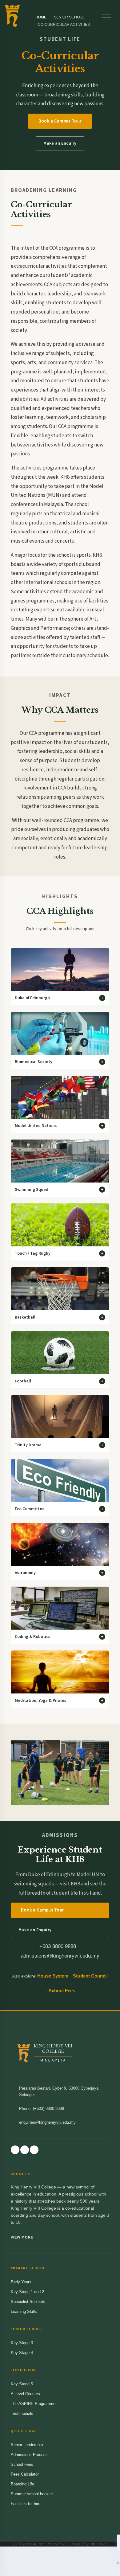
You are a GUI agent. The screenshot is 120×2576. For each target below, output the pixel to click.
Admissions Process (29, 2455)
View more (22, 2237)
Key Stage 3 (22, 2343)
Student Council (90, 1976)
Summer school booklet (32, 2494)
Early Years (21, 2282)
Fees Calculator (25, 2474)
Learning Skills (24, 2311)
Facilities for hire (26, 2504)
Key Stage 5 (22, 2384)
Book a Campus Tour (60, 121)
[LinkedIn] (34, 2150)
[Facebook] (15, 2150)
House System (53, 1976)
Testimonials (22, 2413)
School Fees (62, 1991)
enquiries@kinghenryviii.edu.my (47, 2122)
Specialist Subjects (28, 2302)
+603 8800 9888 (58, 1946)
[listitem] (60, 976)
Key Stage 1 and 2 (27, 2292)
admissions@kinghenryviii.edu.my (60, 1956)
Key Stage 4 (22, 2353)
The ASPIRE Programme (33, 2404)
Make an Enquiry (60, 143)
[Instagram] (25, 2150)
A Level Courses (25, 2394)
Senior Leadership (27, 2445)
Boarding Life (22, 2484)
